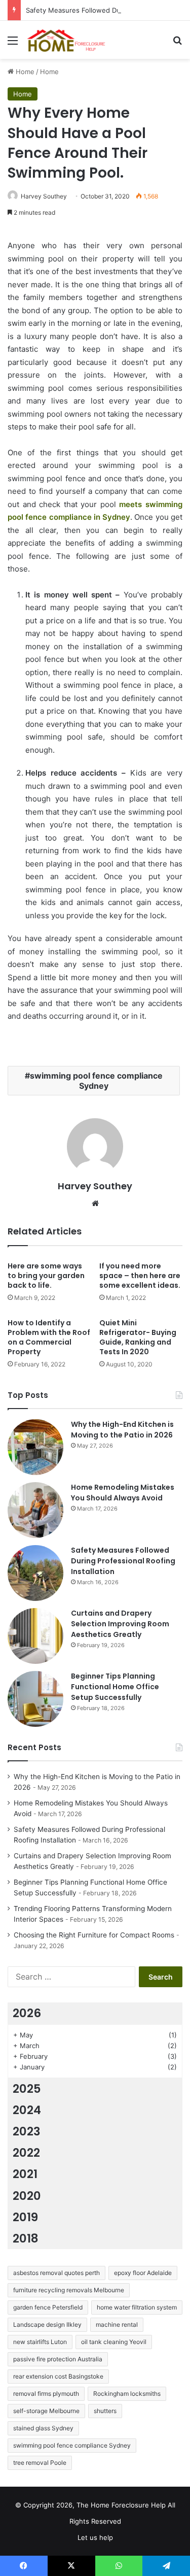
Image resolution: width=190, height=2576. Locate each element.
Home (24, 72)
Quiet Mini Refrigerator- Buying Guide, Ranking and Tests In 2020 (138, 1337)
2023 (27, 2131)
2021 (25, 2174)
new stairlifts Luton (40, 2342)
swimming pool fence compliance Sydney (96, 1081)
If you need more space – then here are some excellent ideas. (140, 1276)
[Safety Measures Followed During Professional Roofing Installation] (35, 1573)
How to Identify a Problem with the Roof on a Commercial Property (49, 1337)
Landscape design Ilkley (47, 2324)
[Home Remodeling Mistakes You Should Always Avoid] (35, 1510)
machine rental (117, 2324)
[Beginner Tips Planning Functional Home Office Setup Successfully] (35, 1699)
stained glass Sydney (43, 2428)
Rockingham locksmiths (127, 2394)
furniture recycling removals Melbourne (69, 2290)
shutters (105, 2411)
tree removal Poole (40, 2463)
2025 (27, 2089)
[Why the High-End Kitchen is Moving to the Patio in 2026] (35, 1447)
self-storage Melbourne (46, 2411)
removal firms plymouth (46, 2394)
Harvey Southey (44, 196)
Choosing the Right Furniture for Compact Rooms (94, 1935)
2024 (27, 2110)
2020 (27, 2196)
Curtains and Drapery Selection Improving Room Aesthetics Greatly (120, 1624)
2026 (27, 2013)
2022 (26, 2153)
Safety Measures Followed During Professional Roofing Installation (123, 1561)
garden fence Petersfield (48, 2307)
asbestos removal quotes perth (56, 2273)
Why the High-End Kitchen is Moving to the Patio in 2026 (122, 1430)
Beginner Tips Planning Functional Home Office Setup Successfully (115, 1687)
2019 (25, 2217)
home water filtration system (137, 2307)
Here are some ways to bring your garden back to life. (46, 1276)
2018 (26, 2238)
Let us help (95, 2537)
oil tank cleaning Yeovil (114, 2342)
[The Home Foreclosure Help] (66, 40)
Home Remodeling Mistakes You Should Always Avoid (123, 1493)
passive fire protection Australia (58, 2359)
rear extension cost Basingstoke (58, 2376)
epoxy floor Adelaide (143, 2273)
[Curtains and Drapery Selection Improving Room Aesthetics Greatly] (35, 1636)
